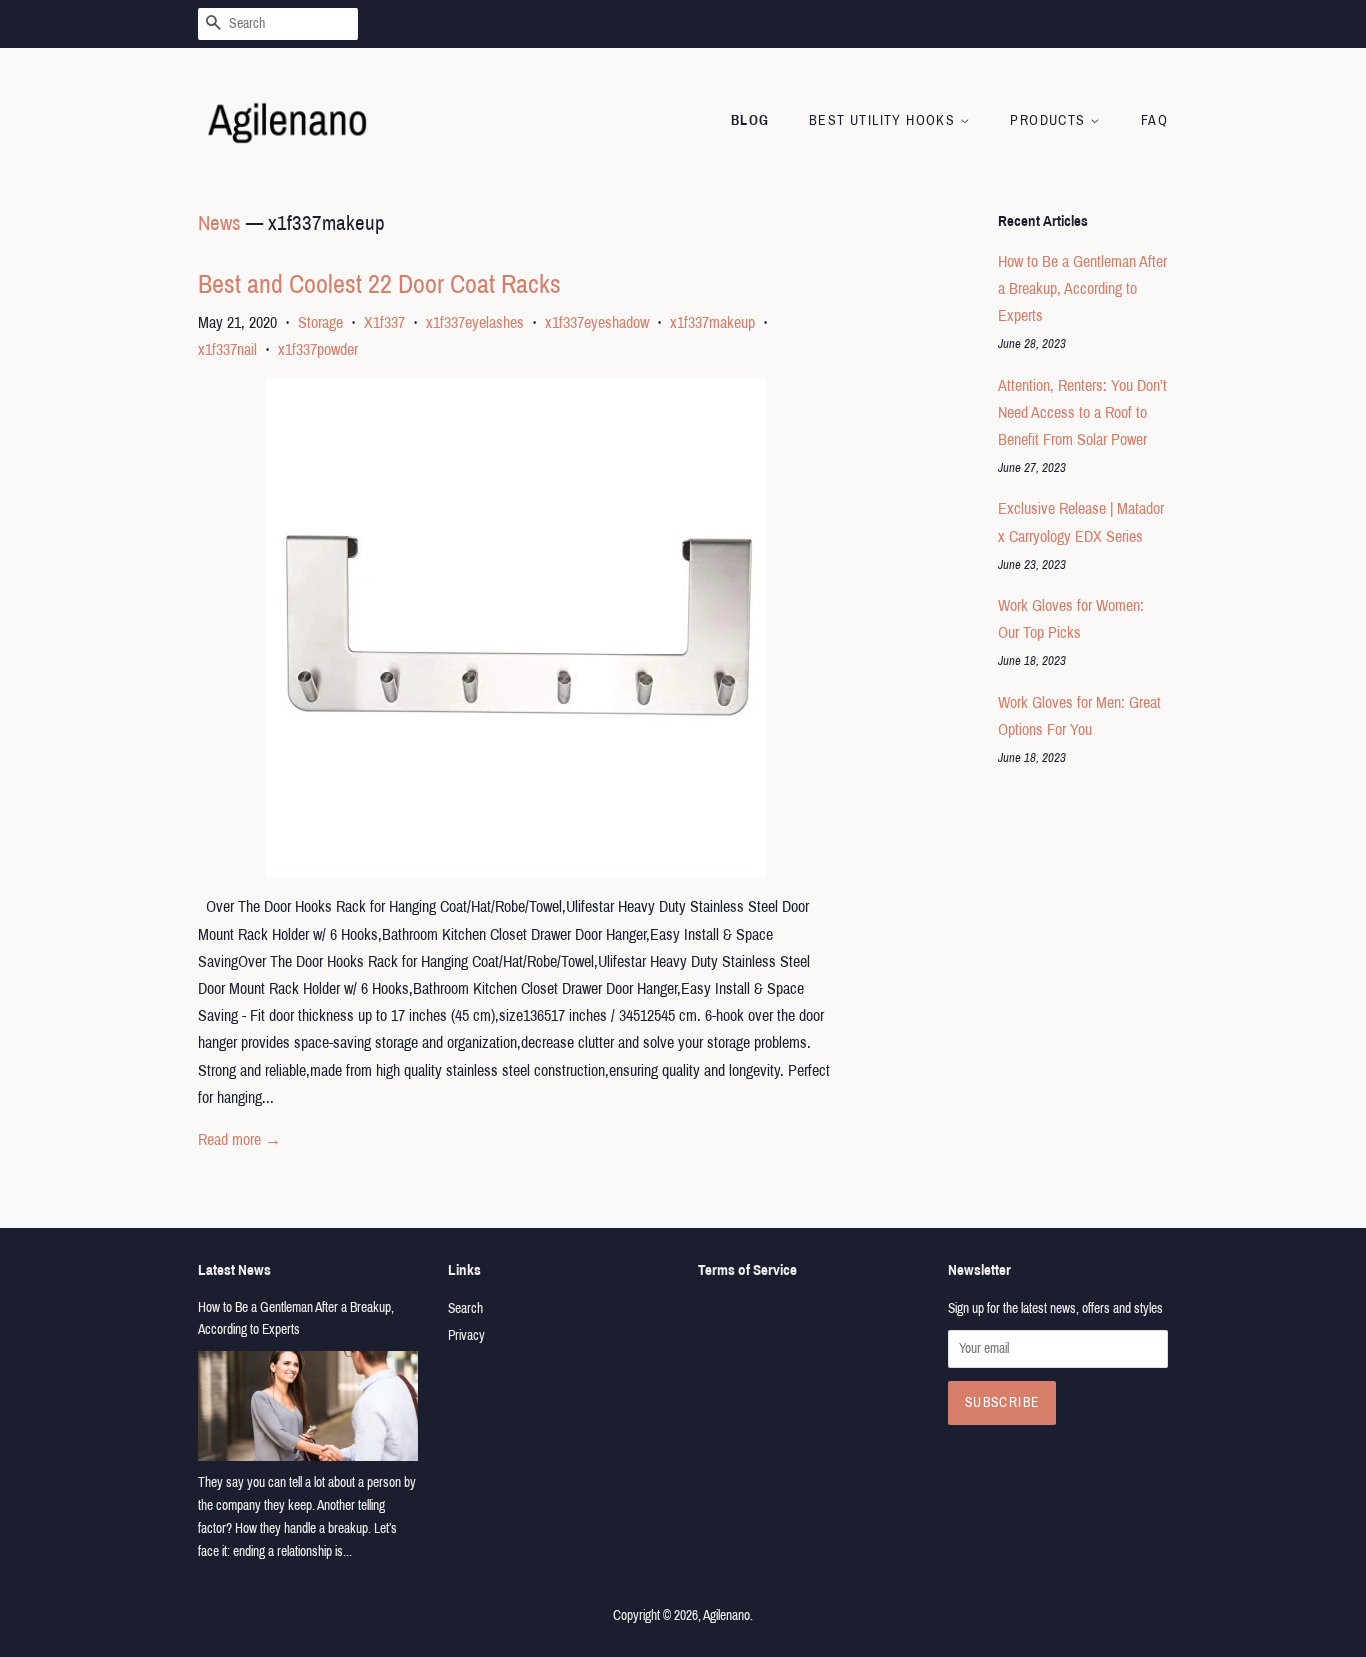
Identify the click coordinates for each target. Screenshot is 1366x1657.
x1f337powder (318, 349)
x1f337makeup (712, 322)
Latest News (234, 1270)
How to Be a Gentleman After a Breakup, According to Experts (1082, 288)
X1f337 (384, 322)
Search (465, 1308)
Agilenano (726, 1615)
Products (1050, 120)
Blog (750, 120)
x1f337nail (227, 349)
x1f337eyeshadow (597, 322)
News (219, 223)
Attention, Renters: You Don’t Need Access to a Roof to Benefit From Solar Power (1082, 412)
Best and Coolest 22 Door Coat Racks (379, 284)
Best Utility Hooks (884, 120)
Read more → (239, 1139)
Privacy (466, 1335)
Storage (320, 322)
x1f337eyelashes (475, 322)
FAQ (1154, 120)
